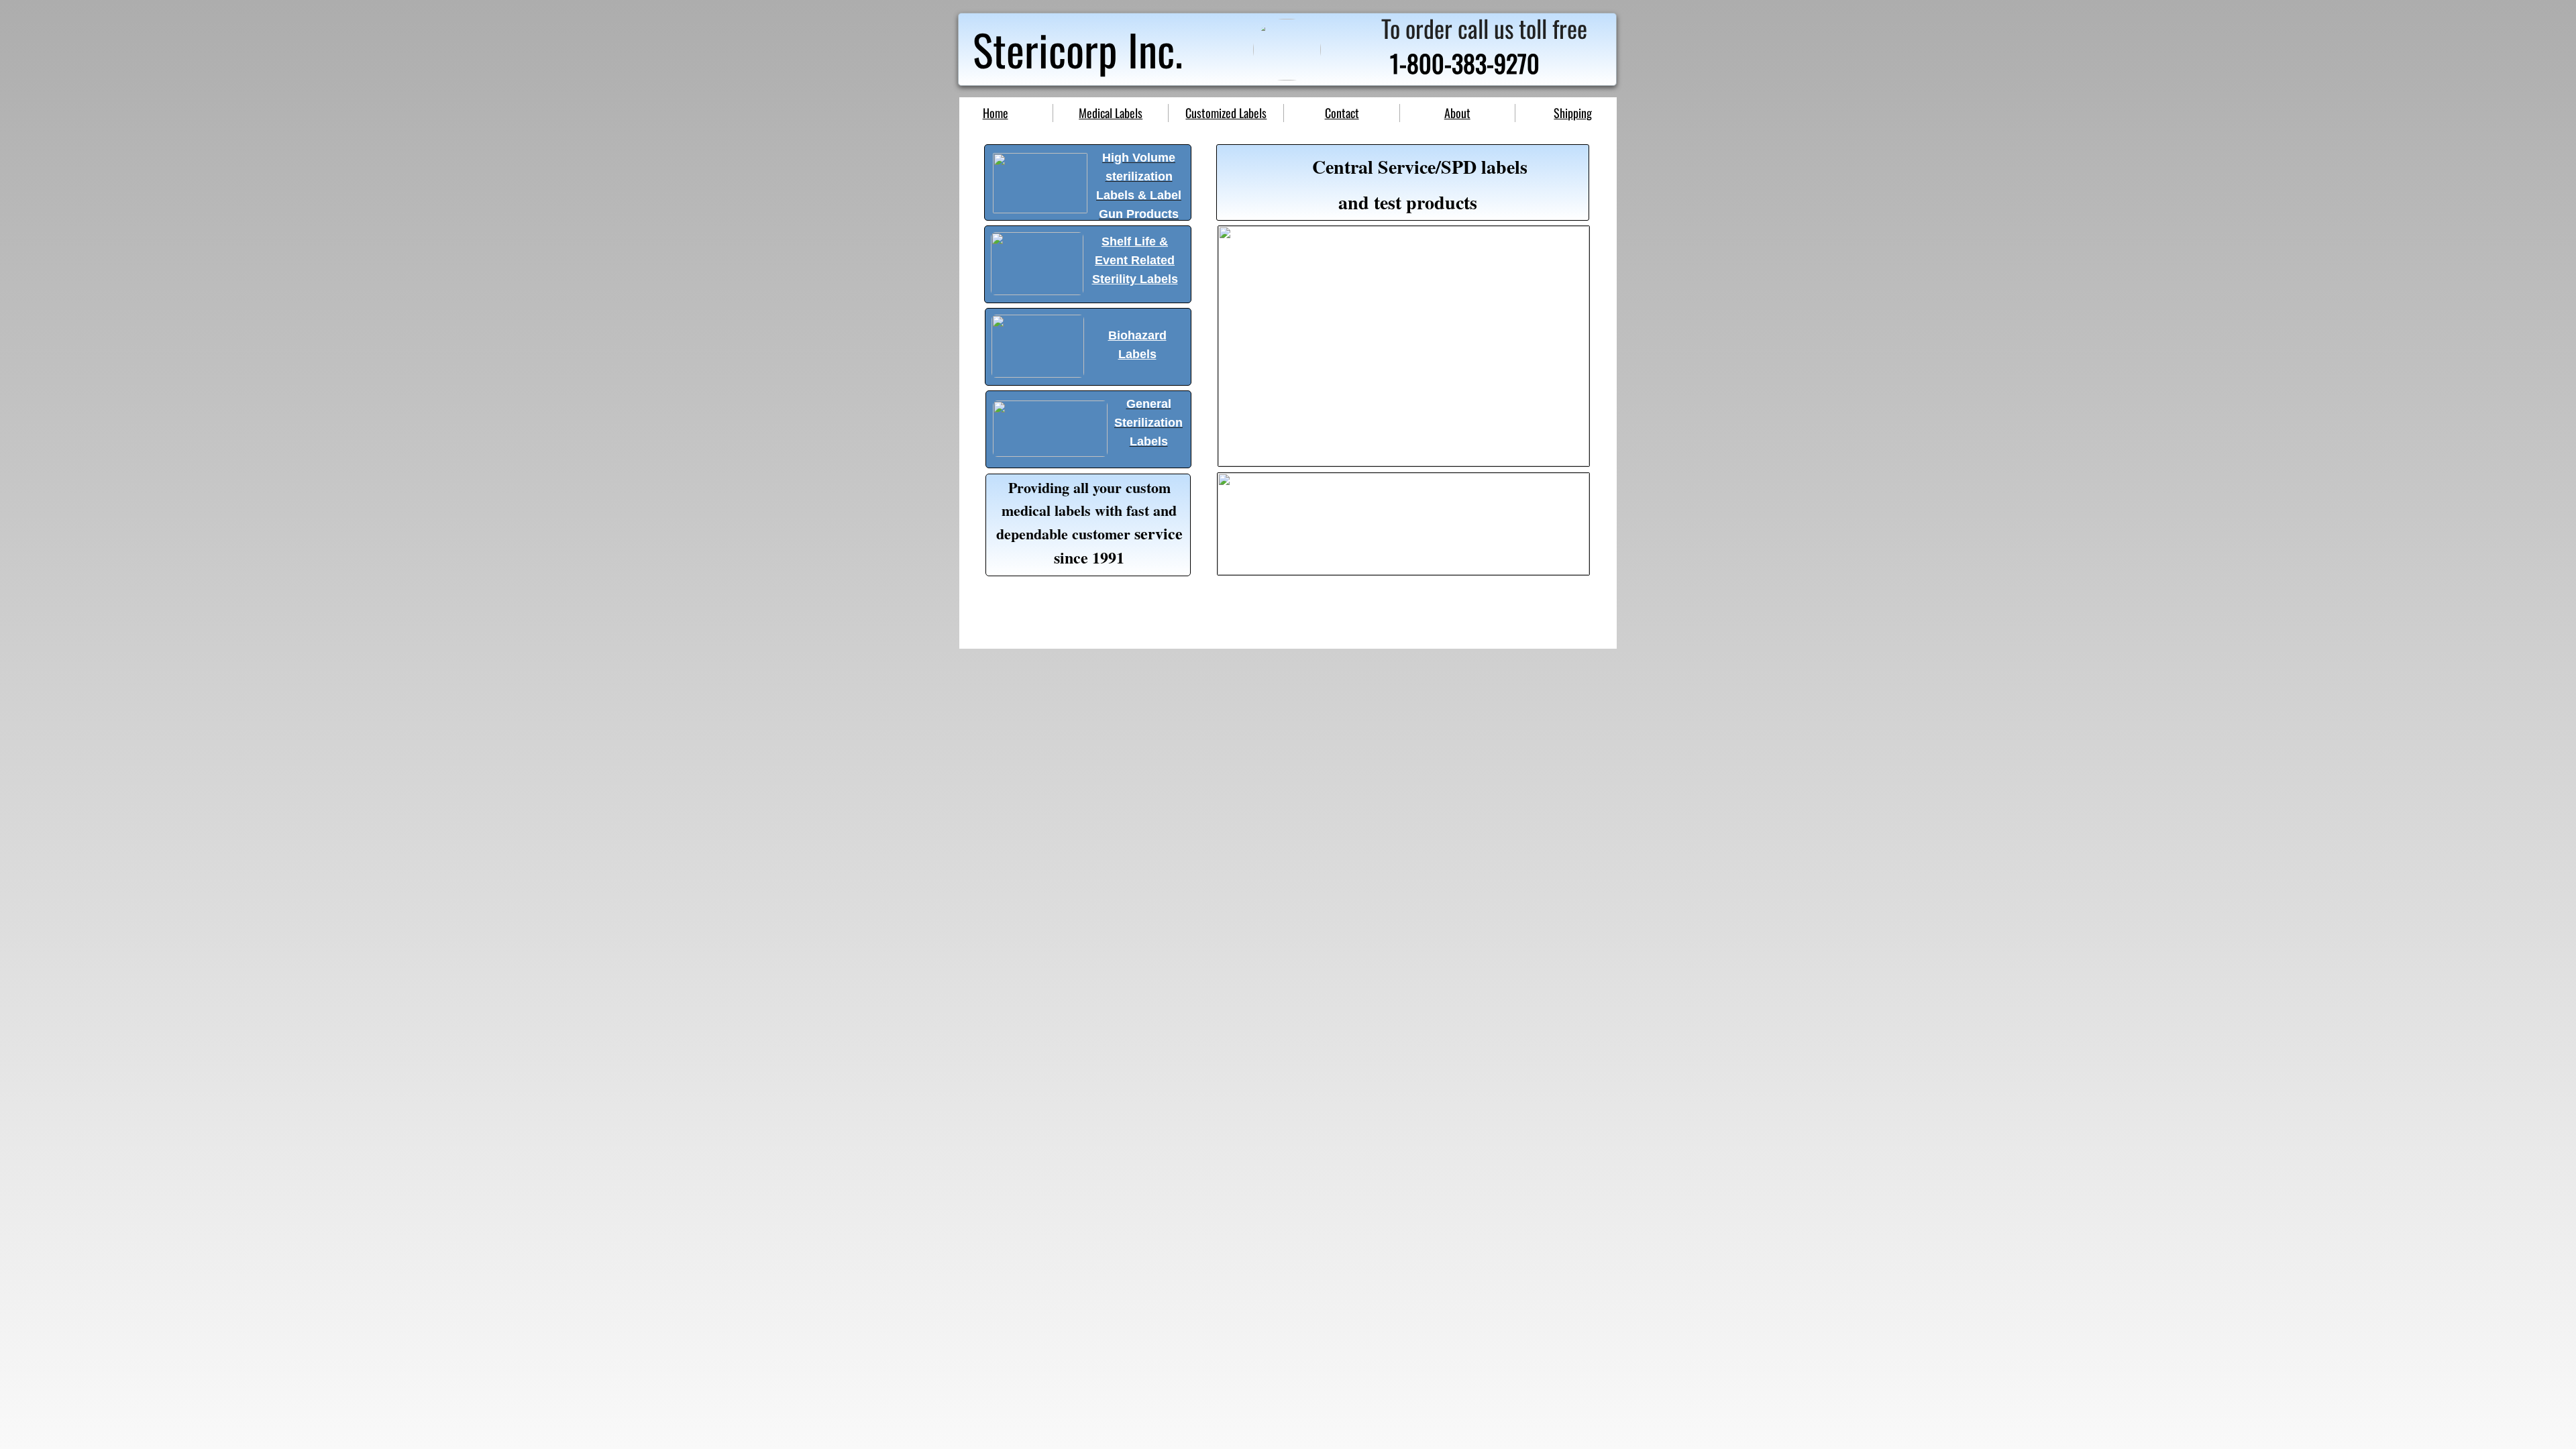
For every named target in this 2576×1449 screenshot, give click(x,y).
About (1457, 113)
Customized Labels (1226, 113)
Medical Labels (1111, 113)
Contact (1342, 113)
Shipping (1573, 113)
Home (996, 113)
